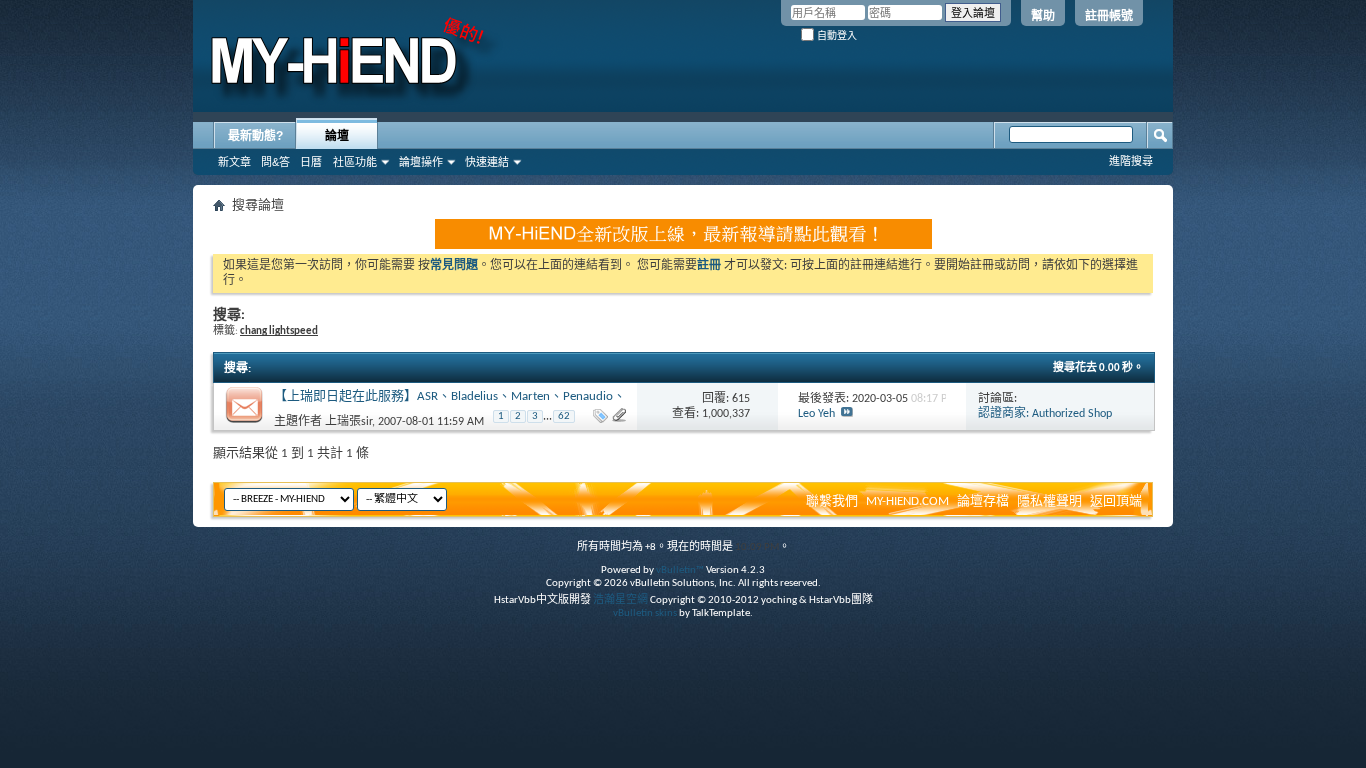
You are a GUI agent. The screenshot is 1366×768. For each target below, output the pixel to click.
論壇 (337, 136)
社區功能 (355, 162)
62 (564, 416)
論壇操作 (421, 162)
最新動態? (255, 136)
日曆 (311, 162)
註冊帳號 (1109, 16)
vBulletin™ (680, 570)
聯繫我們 (832, 501)
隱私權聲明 (1049, 501)
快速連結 (487, 162)
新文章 (234, 162)
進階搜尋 (1131, 161)
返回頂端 (1116, 501)
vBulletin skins (645, 613)
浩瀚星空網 (620, 600)
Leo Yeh (816, 414)
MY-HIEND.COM (907, 501)
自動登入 (835, 35)
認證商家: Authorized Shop (1045, 414)
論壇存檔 (983, 501)
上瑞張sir (348, 422)
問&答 (275, 162)
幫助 (1043, 16)
